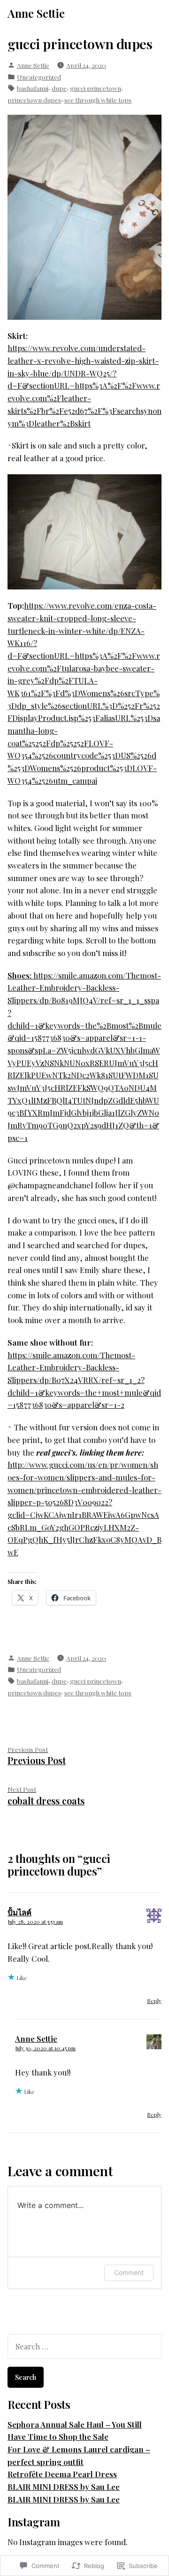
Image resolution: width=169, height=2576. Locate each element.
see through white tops (98, 100)
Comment (129, 2272)
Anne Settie (36, 13)
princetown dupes (34, 100)
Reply (154, 2001)
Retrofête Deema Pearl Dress (62, 2474)
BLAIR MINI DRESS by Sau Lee (64, 2487)
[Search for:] (84, 2346)
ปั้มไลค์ (19, 1912)
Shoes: (20, 975)
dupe (59, 88)
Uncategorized (39, 77)
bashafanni (33, 88)
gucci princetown (96, 88)
